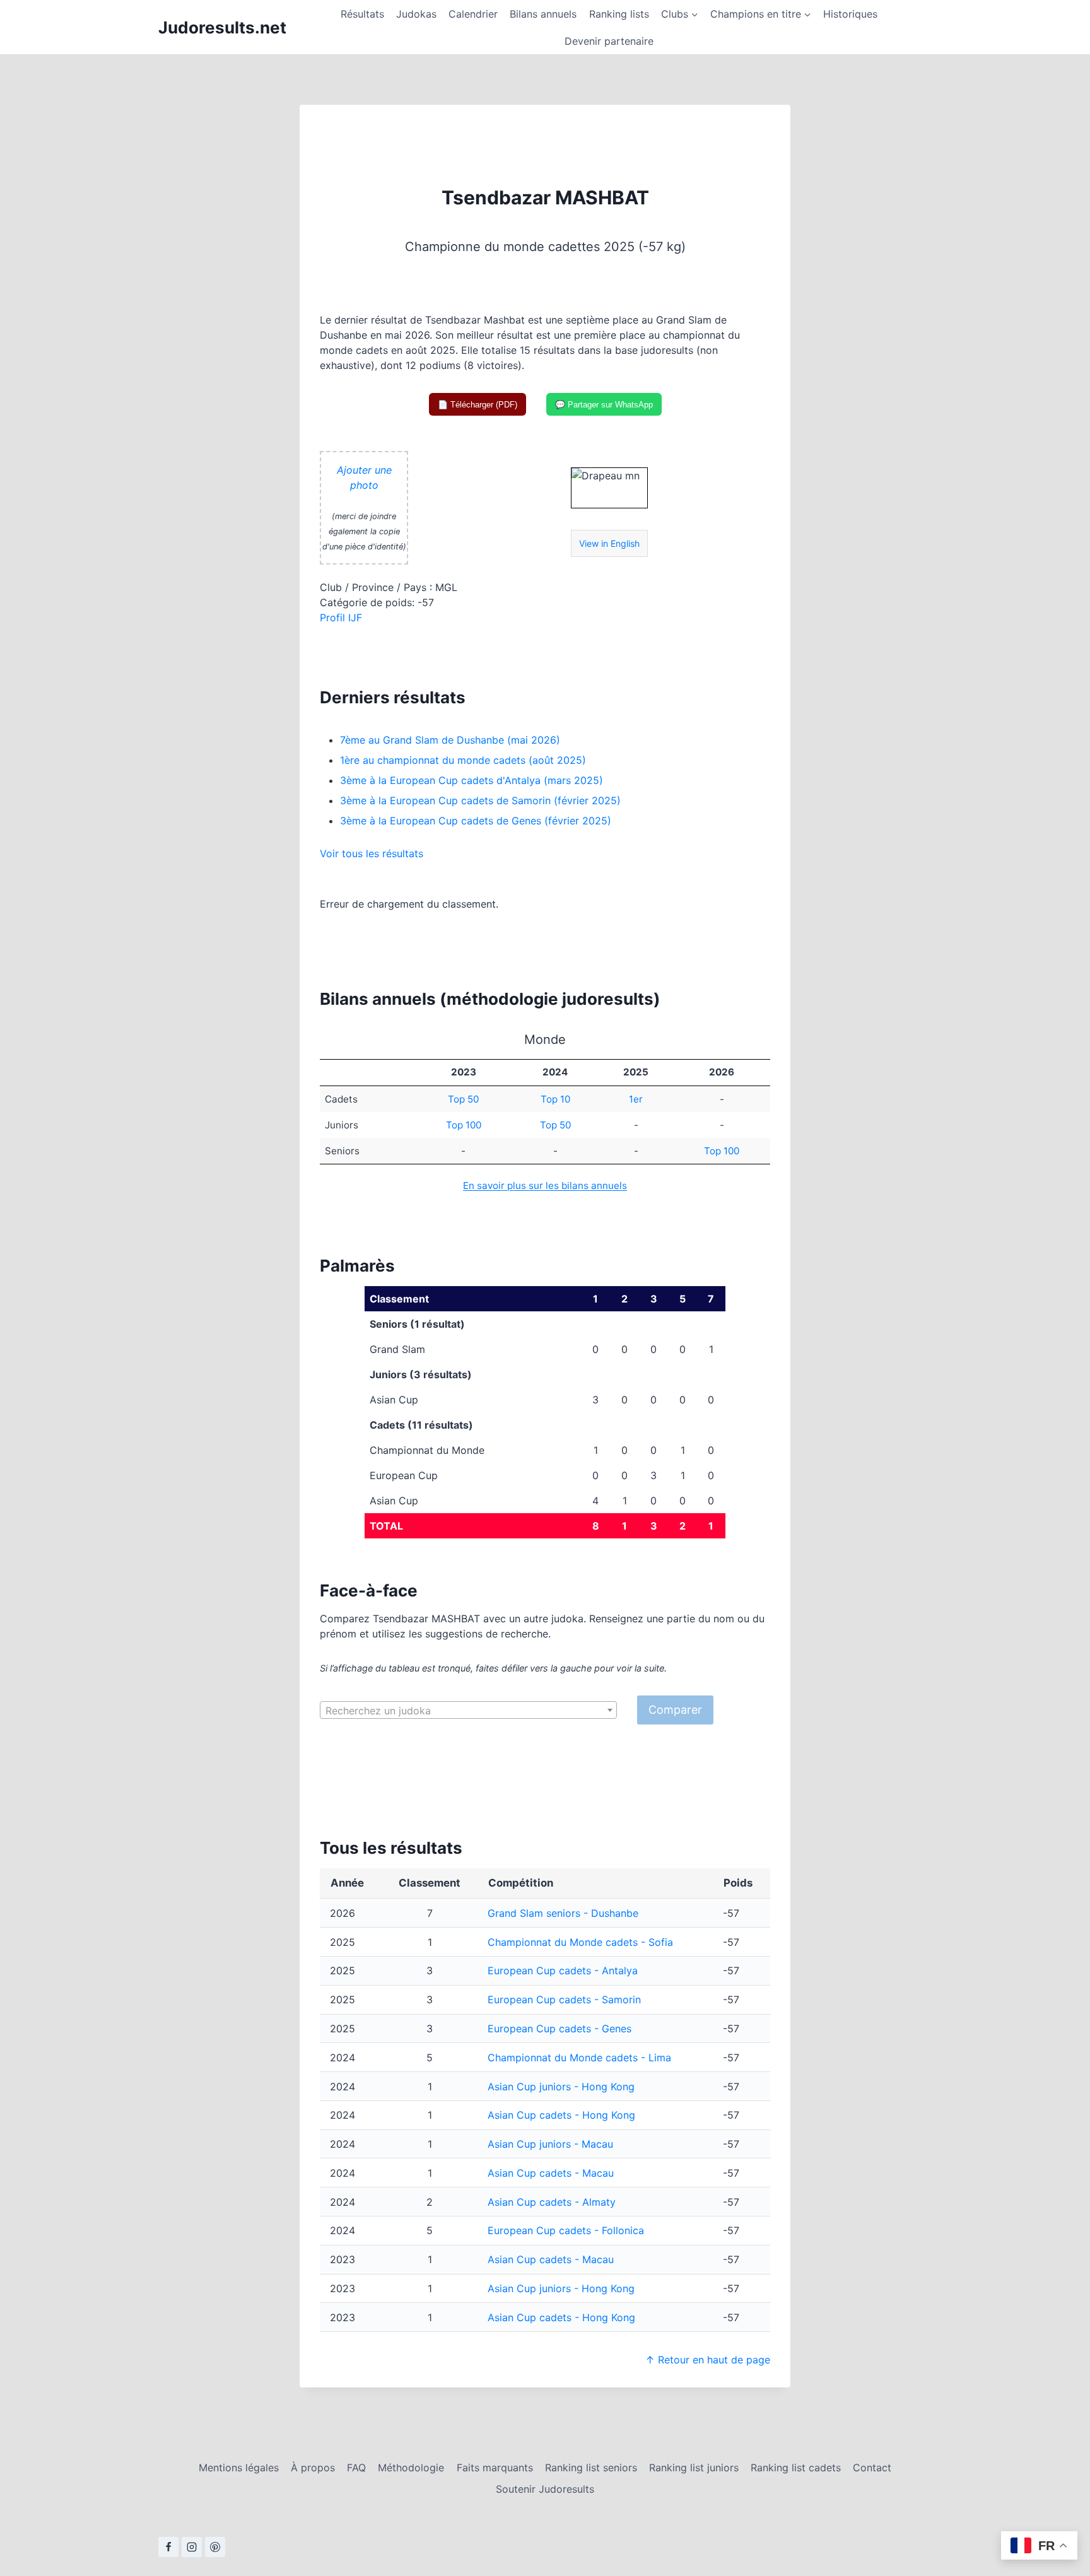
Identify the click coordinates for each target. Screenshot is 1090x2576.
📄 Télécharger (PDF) (478, 405)
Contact (872, 2468)
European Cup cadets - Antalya (563, 1970)
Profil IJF (341, 618)
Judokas (416, 14)
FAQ (356, 2468)
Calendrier (473, 14)
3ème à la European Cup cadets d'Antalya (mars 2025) (472, 780)
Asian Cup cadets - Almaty (552, 2202)
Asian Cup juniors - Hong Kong (561, 2087)
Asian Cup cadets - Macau (551, 2173)
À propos (313, 2468)
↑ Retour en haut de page (708, 2360)
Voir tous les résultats (372, 853)
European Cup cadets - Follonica (566, 2230)
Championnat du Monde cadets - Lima (579, 2058)
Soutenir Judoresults (545, 2489)
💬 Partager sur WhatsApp (604, 405)
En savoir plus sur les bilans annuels (545, 1186)
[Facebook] (168, 2547)
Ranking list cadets (796, 2468)
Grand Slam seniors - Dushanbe (563, 1913)
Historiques (850, 14)
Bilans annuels (543, 14)
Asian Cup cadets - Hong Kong (561, 2115)
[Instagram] (192, 2547)
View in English (609, 543)
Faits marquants (495, 2468)
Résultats (362, 14)
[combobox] (468, 1710)
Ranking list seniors (591, 2468)
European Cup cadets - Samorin (564, 1999)
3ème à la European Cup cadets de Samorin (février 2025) (480, 800)
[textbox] (468, 1711)
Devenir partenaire (609, 41)
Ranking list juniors (694, 2468)
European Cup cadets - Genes (560, 2029)
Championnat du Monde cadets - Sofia (580, 1942)
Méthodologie (411, 2468)
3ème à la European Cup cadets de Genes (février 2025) (476, 821)
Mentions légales (239, 2468)
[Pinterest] (215, 2547)
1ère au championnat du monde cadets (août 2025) (463, 760)
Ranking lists (619, 14)
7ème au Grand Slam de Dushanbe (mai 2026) (450, 740)
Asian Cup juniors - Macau (550, 2144)
